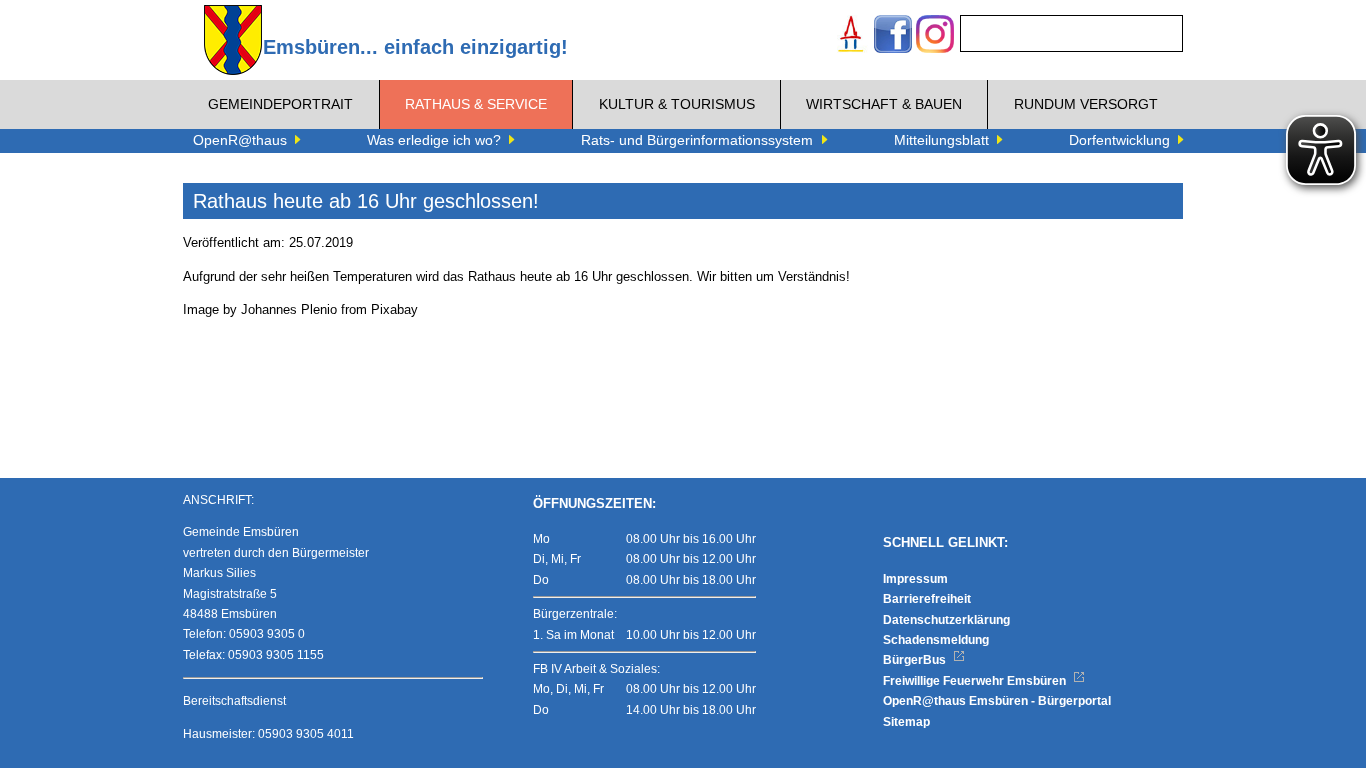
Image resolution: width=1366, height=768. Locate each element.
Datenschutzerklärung (946, 620)
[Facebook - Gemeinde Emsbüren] (893, 36)
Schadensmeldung (936, 640)
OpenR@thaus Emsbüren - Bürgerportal (997, 701)
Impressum (915, 579)
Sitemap (906, 722)
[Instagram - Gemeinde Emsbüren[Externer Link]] (935, 36)
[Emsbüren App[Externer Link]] (851, 36)
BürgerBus (916, 660)
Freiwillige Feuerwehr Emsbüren (976, 681)
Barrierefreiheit (927, 599)
